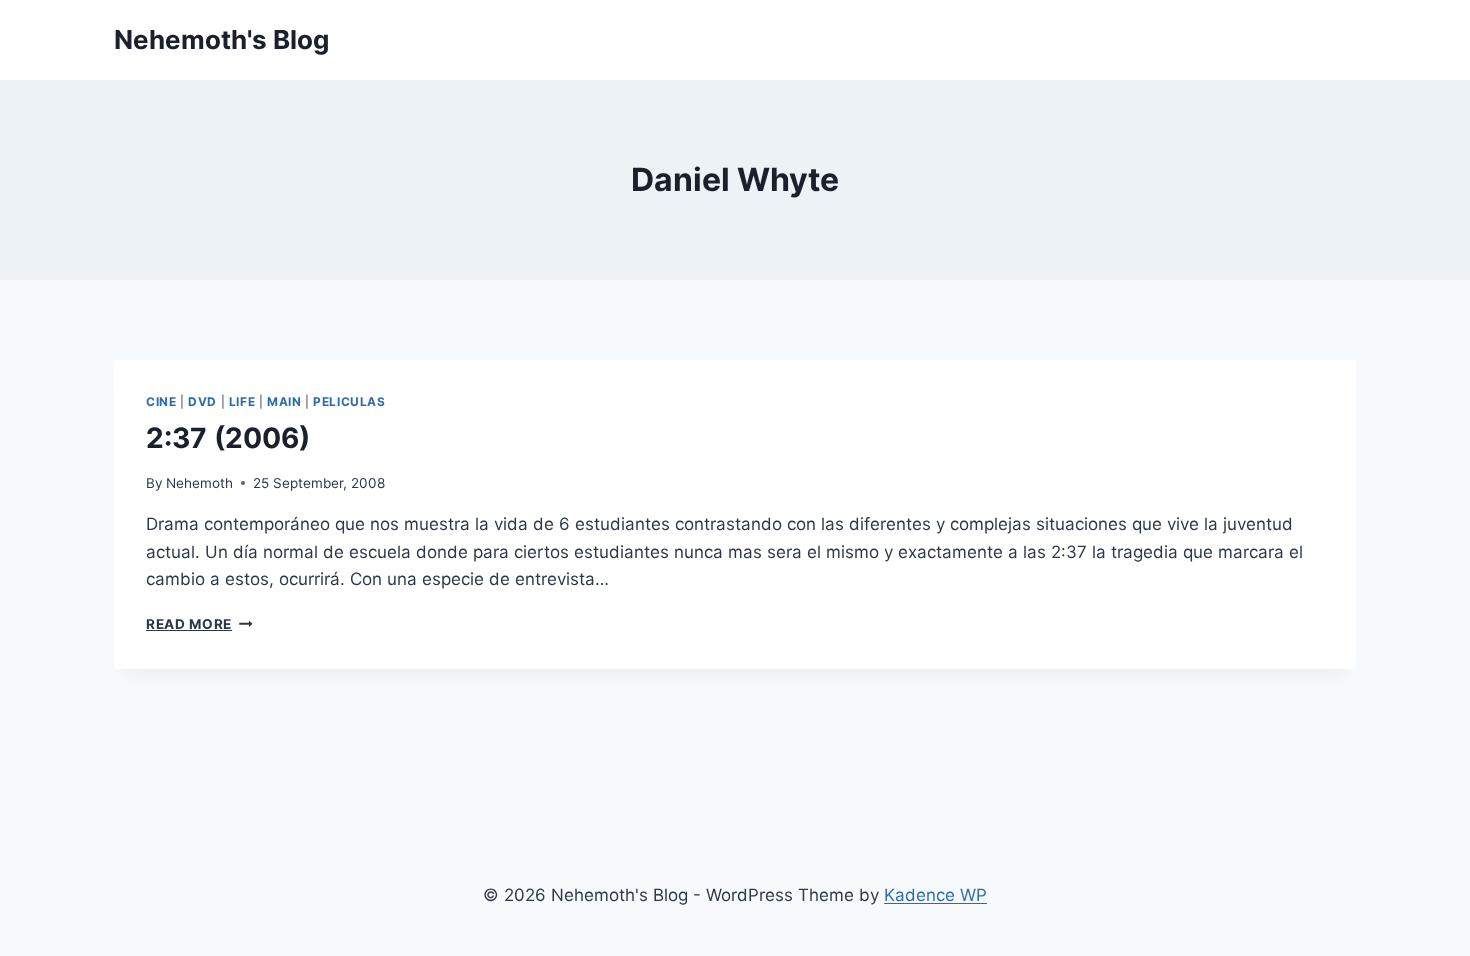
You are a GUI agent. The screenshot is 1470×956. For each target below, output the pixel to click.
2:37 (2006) (228, 438)
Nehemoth (199, 483)
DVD (202, 401)
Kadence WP (935, 895)
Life (242, 401)
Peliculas (349, 401)
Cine (161, 401)
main (284, 401)
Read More (199, 624)
